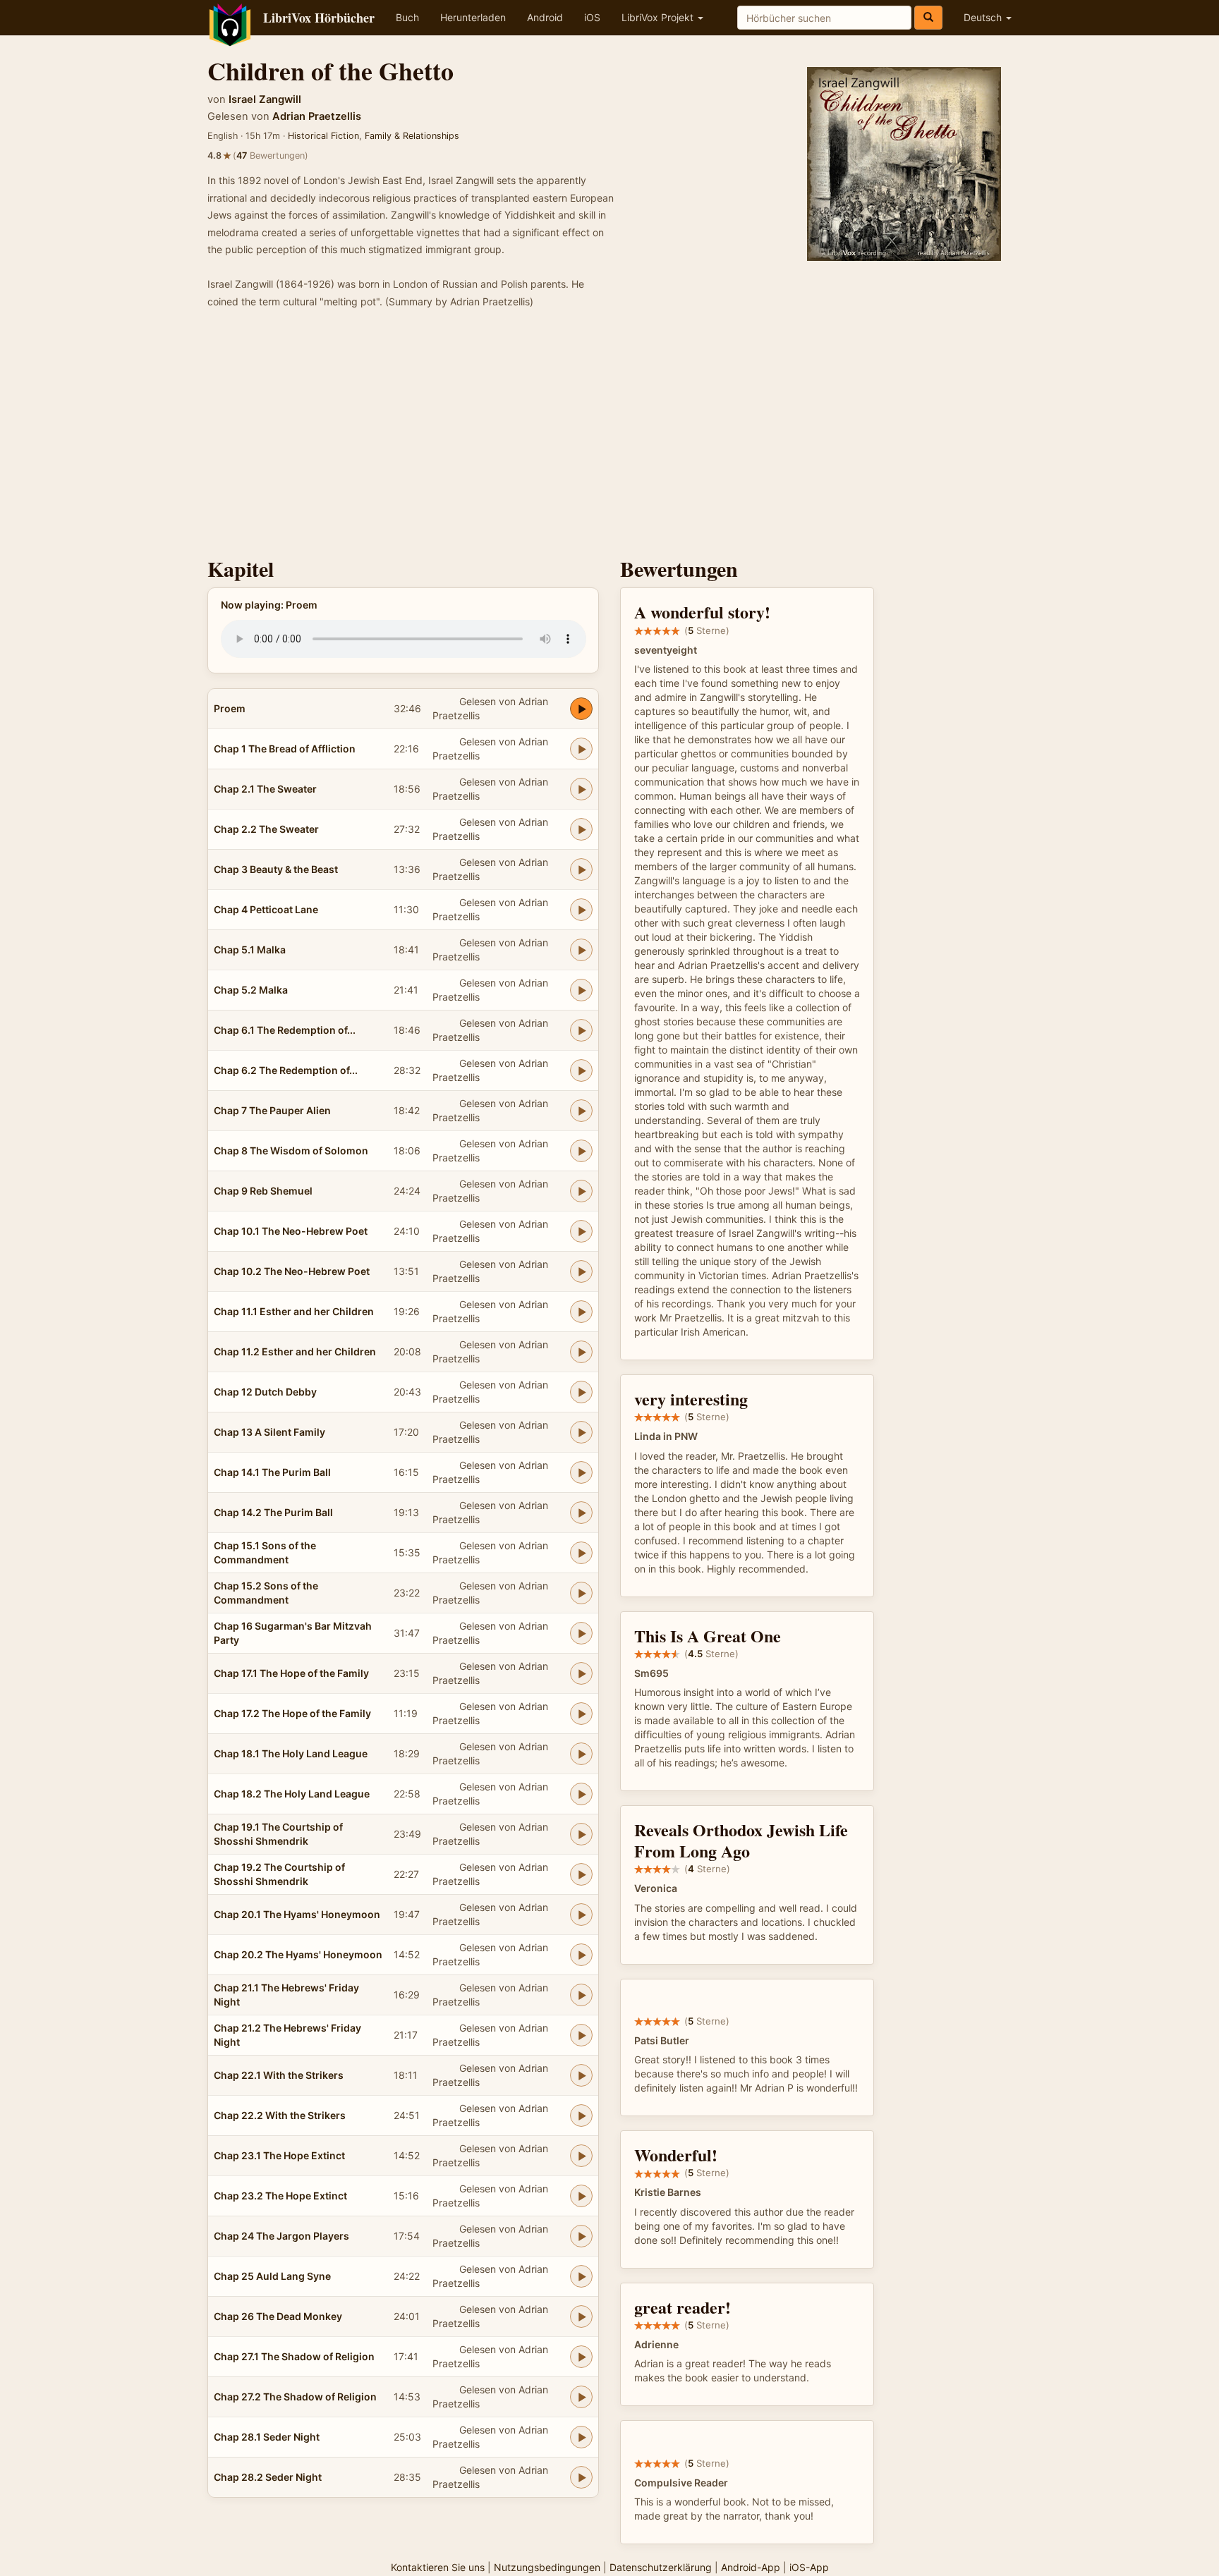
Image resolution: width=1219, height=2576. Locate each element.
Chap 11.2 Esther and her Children (295, 1351)
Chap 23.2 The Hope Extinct (280, 2196)
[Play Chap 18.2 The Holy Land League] (581, 1794)
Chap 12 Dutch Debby (265, 1392)
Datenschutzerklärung (661, 2567)
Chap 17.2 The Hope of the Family (292, 1713)
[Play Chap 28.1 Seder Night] (581, 2437)
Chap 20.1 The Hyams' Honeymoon (297, 1914)
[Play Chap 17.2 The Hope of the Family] (581, 1714)
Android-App (751, 2567)
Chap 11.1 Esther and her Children (294, 1311)
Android (545, 17)
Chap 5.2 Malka (251, 990)
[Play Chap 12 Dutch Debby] (581, 1392)
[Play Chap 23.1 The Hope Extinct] (581, 2156)
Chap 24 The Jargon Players (281, 2236)
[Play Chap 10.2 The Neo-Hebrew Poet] (581, 1271)
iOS (592, 17)
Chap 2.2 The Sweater (266, 829)
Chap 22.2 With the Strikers (280, 2115)
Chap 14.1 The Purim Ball (272, 1472)
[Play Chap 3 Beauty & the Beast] (581, 869)
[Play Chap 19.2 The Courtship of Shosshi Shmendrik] (581, 1874)
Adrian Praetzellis (317, 116)
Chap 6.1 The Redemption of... (285, 1030)
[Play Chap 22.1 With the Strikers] (581, 2075)
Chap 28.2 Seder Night (268, 2477)
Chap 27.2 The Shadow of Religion (295, 2397)
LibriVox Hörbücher (319, 18)
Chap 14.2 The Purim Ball (273, 1512)
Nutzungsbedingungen (547, 2567)
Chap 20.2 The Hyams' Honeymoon (298, 1954)
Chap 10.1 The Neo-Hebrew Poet (291, 1231)
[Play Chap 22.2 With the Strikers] (581, 2116)
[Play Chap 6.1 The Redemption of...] (581, 1030)
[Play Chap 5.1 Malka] (581, 950)
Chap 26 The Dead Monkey (278, 2316)
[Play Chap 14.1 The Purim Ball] (581, 1472)
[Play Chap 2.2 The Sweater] (581, 829)
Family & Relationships (412, 136)
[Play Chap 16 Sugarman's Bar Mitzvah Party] (581, 1633)
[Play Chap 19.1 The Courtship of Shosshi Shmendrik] (581, 1834)
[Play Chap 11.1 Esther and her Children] (581, 1312)
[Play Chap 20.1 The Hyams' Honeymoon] (581, 1915)
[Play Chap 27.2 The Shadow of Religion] (581, 2397)
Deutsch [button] (984, 17)
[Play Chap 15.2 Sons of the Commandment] (581, 1593)
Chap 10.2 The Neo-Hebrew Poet (292, 1271)
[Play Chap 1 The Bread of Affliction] (581, 749)
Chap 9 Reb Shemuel (263, 1191)
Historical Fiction (323, 136)
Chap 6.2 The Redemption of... (286, 1070)
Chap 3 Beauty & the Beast (276, 869)
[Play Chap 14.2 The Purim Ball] (581, 1513)
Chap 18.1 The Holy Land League (291, 1753)
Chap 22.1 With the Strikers (279, 2075)
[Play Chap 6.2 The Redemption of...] (581, 1070)
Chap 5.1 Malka (250, 950)
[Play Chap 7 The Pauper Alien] (581, 1111)
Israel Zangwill (265, 99)
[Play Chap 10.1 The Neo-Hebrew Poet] (581, 1231)
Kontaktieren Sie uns (438, 2567)
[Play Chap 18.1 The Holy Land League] (581, 1754)
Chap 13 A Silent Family (269, 1432)
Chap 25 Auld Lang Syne (272, 2276)
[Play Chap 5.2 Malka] (581, 990)
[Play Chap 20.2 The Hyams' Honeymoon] (581, 1955)
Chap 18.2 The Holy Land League (292, 1794)
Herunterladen (473, 17)
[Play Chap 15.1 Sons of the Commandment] (581, 1553)
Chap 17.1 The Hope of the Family (291, 1673)
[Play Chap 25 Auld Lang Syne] (581, 2276)
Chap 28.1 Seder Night (267, 2437)
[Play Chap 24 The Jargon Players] (581, 2236)
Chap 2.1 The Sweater (265, 789)
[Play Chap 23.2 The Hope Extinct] (581, 2196)
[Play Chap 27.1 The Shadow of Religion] (581, 2357)
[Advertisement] (609, 437)
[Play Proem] (581, 709)
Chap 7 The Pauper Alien (272, 1110)
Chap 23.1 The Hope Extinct (279, 2155)
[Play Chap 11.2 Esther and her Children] (581, 1352)
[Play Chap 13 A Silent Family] (581, 1432)
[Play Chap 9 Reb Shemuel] (581, 1191)
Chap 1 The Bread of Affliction (285, 749)
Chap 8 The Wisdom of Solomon (291, 1150)
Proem (230, 708)
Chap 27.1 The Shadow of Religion (294, 2356)
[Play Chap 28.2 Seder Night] (581, 2477)
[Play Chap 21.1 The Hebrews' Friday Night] (581, 1995)
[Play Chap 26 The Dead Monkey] (581, 2316)
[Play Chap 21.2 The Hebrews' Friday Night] (581, 2035)
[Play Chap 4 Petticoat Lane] (581, 910)
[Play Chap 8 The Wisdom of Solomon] (581, 1151)
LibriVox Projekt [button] (659, 17)
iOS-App (809, 2567)
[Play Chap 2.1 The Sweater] (581, 789)
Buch (407, 17)
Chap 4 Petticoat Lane (266, 909)
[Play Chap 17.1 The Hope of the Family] (581, 1673)
